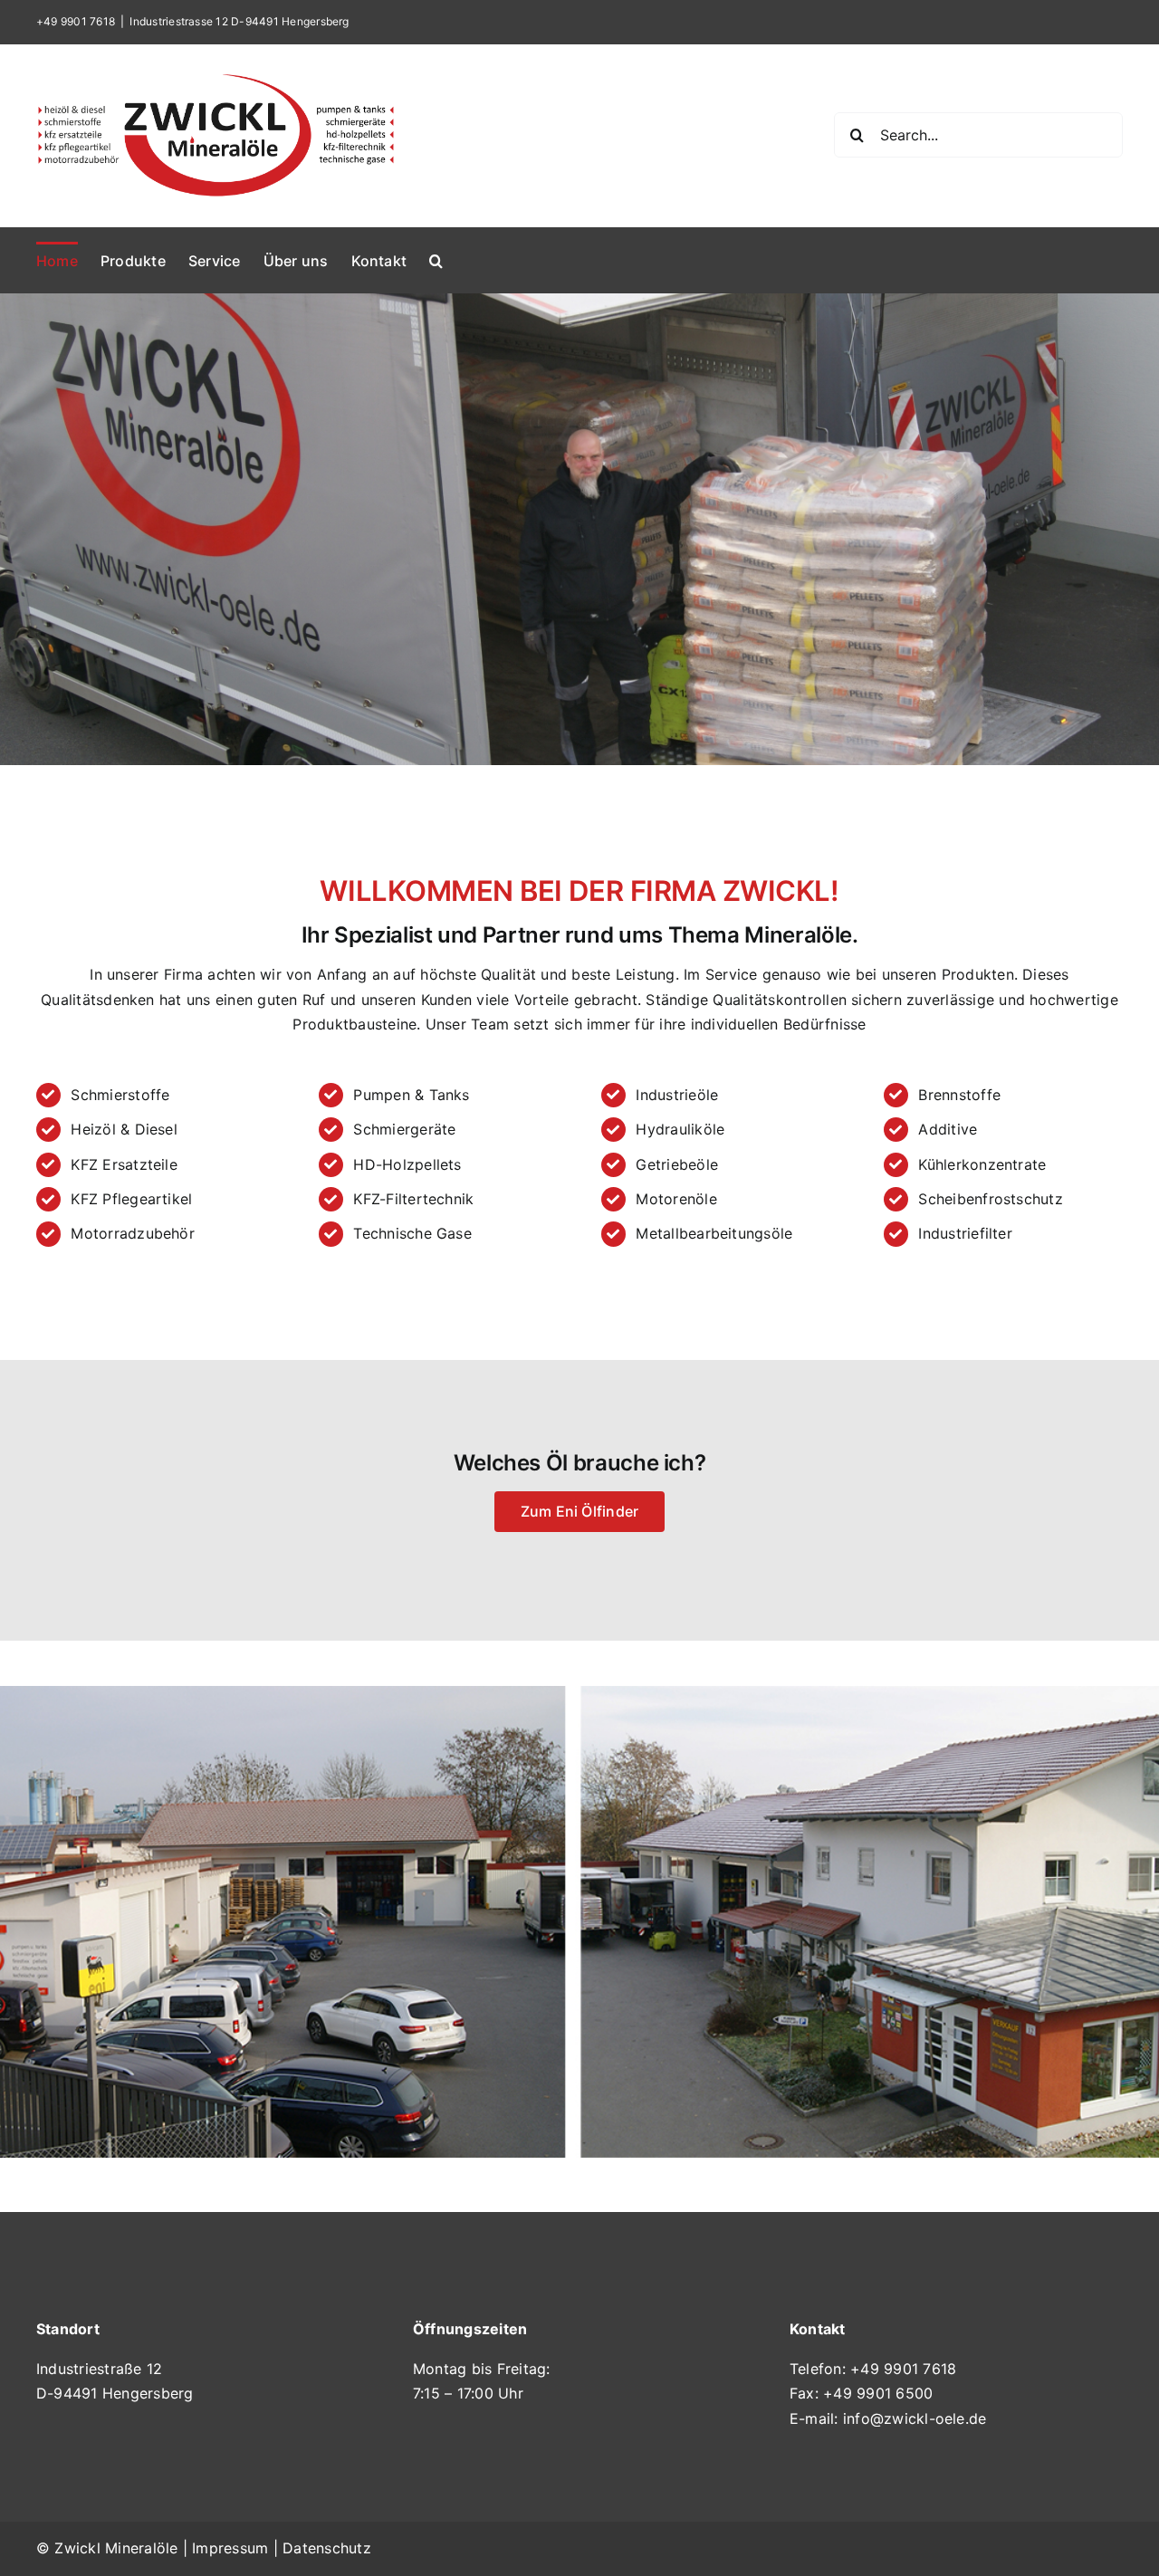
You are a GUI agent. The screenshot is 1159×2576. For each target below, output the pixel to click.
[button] (436, 260)
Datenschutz (327, 2548)
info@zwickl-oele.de (915, 2418)
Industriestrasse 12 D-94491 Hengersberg (239, 21)
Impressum (230, 2548)
